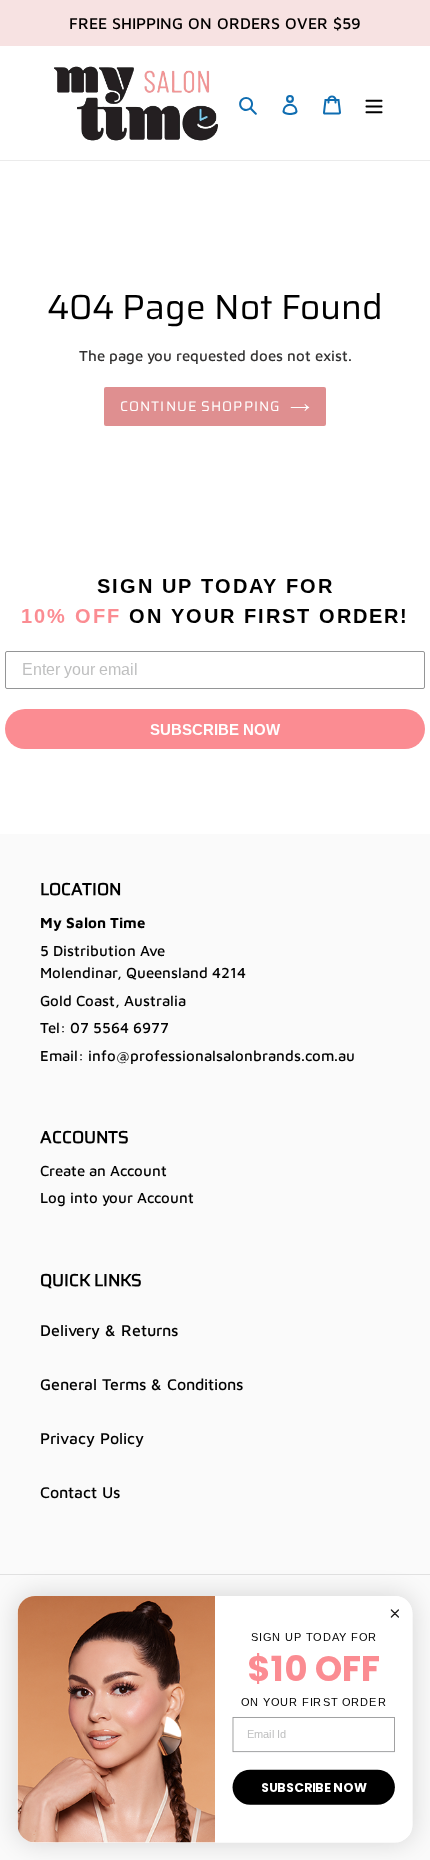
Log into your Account (117, 1197)
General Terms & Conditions (141, 1384)
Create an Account (103, 1170)
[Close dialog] (395, 1613)
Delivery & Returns (109, 1330)
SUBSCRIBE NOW (215, 729)
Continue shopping (200, 406)
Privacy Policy (92, 1438)
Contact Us (80, 1492)
